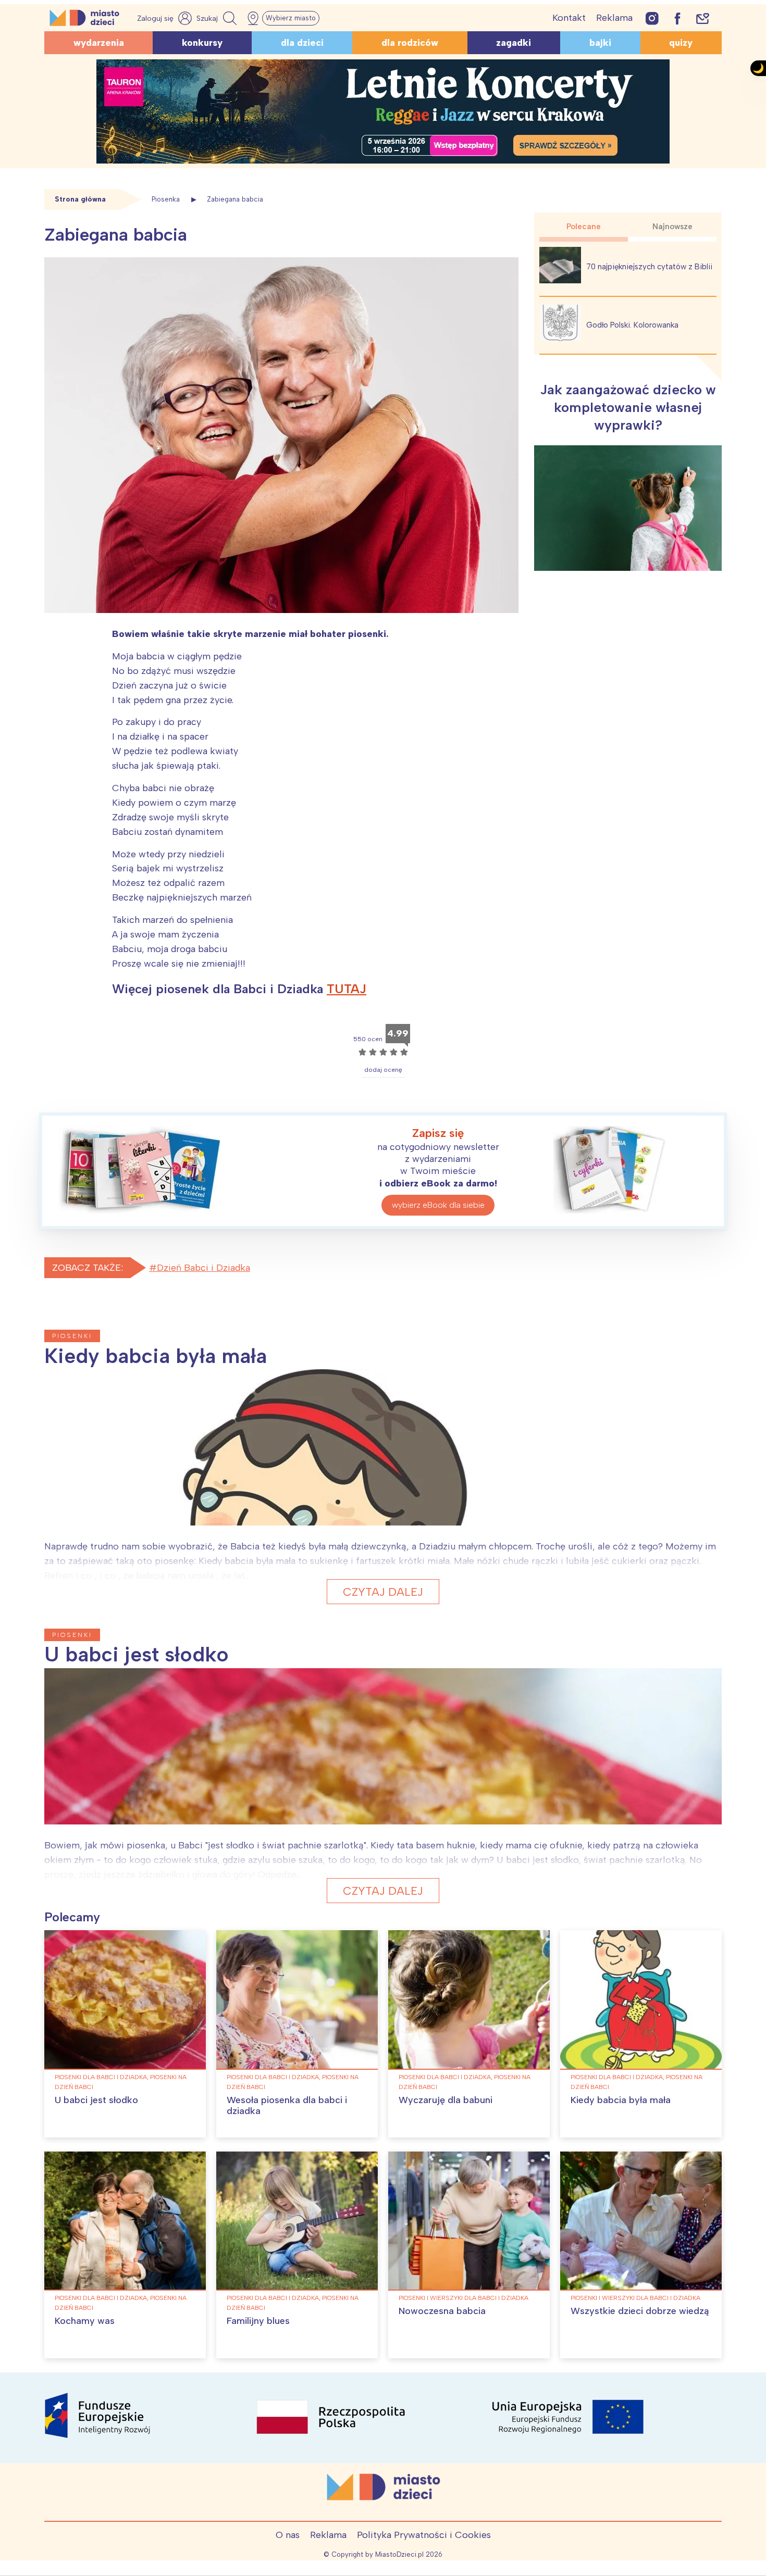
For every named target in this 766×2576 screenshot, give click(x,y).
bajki (600, 43)
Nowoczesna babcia (442, 2311)
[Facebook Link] (677, 18)
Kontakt (569, 18)
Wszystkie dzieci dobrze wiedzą (640, 2311)
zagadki (514, 43)
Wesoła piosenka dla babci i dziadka (287, 2106)
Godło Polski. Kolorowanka (632, 325)
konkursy (202, 43)
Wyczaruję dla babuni (446, 2100)
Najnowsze (672, 227)
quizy (681, 43)
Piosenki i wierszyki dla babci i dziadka (464, 2298)
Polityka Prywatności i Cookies (424, 2535)
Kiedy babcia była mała (621, 2100)
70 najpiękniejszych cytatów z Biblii (649, 267)
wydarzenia (99, 43)
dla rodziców (410, 43)
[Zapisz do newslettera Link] (703, 18)
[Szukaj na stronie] (218, 18)
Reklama (614, 18)
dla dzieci (302, 43)
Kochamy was (85, 2321)
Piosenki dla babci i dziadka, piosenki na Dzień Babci (121, 2082)
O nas (288, 2535)
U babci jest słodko (96, 2100)
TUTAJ (347, 989)
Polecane (584, 227)
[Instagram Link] (652, 18)
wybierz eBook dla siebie (438, 1205)
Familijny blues (258, 2321)
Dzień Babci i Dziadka (203, 1268)
